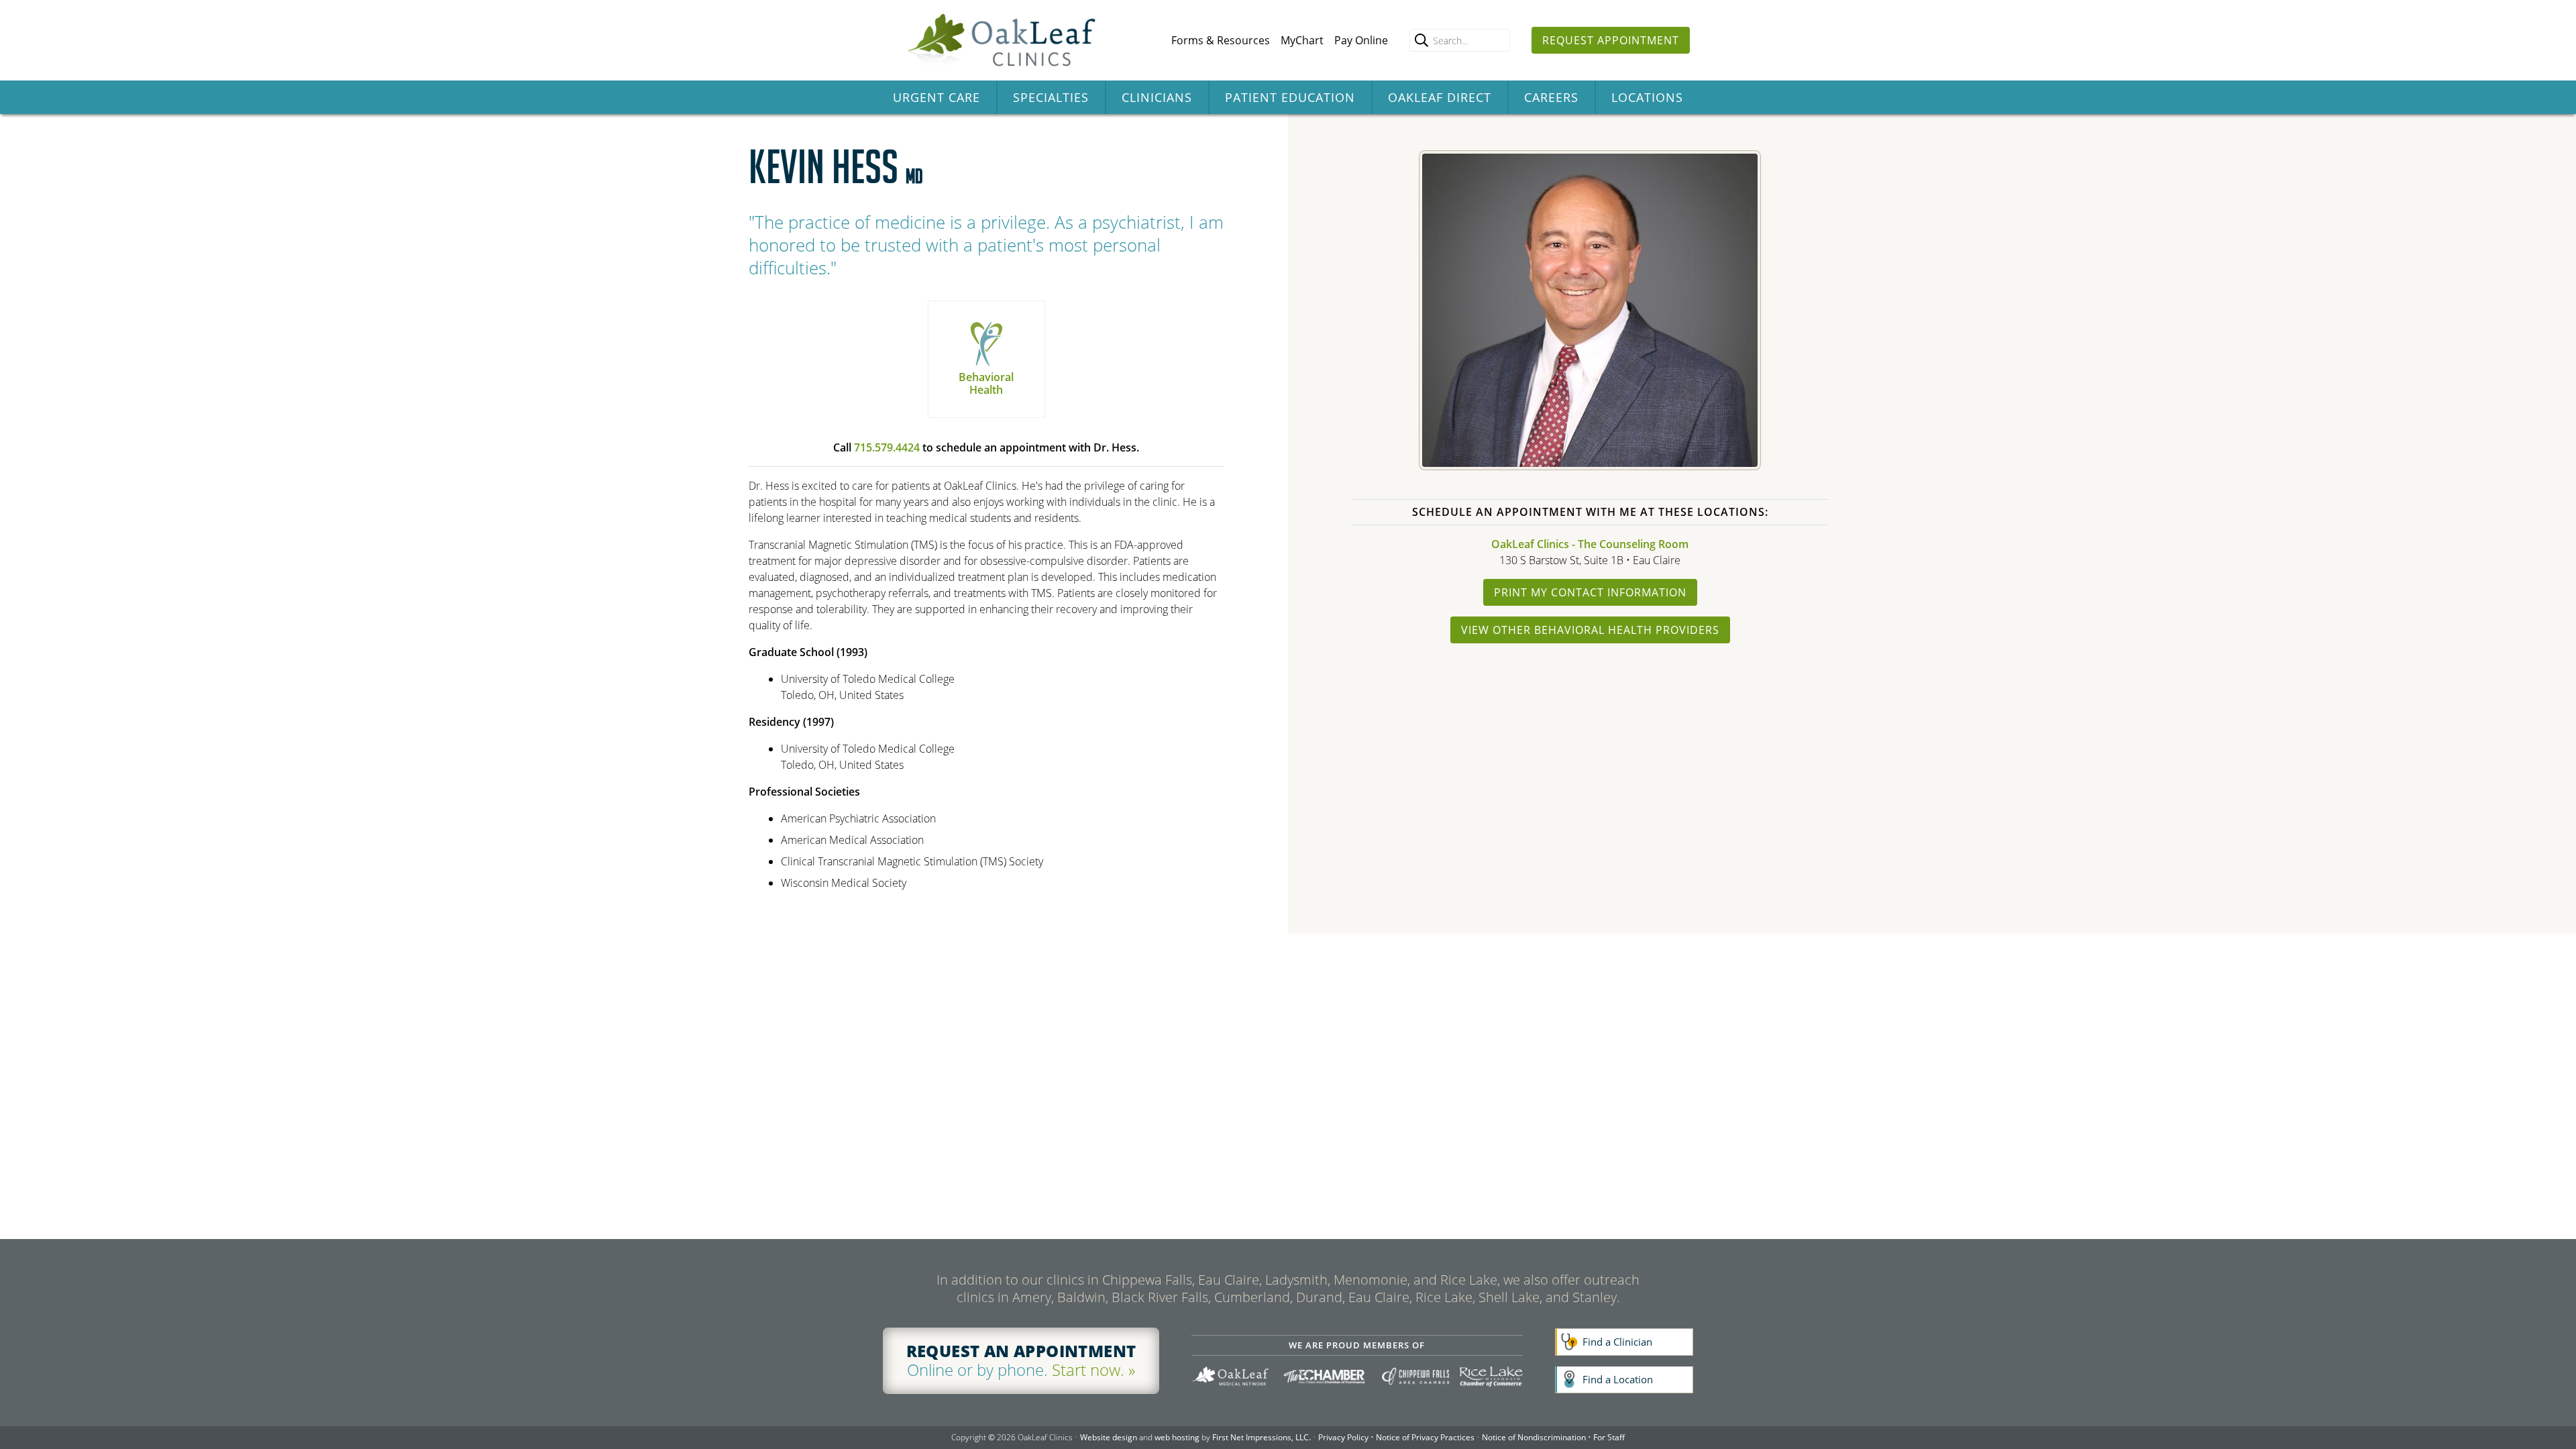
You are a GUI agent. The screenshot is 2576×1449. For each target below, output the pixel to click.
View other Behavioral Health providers (1590, 630)
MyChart (1302, 40)
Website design (1109, 1437)
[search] (1421, 40)
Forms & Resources (1221, 40)
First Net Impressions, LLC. (1262, 1437)
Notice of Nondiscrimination (1534, 1437)
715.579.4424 (887, 447)
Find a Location (1618, 1379)
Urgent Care (936, 97)
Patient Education (1290, 97)
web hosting (1177, 1437)
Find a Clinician (1617, 1342)
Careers (1551, 97)
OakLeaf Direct (1440, 97)
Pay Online (1361, 40)
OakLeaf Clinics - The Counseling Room (1590, 544)
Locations (1647, 97)
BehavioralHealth (986, 383)
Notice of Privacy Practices (1425, 1437)
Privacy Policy (1343, 1437)
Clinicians (1157, 97)
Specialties (1051, 97)
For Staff (1609, 1437)
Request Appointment (1611, 40)
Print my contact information (1590, 592)
